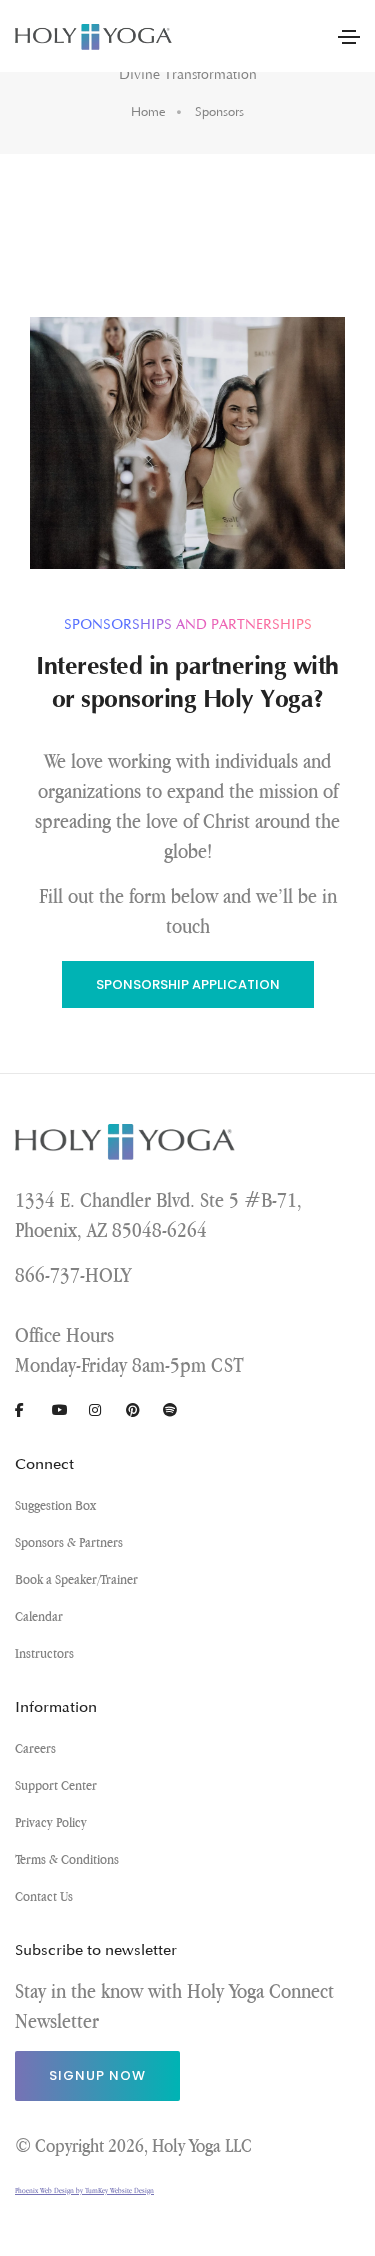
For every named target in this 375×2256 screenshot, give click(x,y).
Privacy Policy (51, 1822)
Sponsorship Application (188, 984)
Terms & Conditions (67, 1859)
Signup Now (97, 2075)
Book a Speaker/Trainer (76, 1579)
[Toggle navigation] (349, 37)
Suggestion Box (55, 1505)
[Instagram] (104, 1410)
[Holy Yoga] (94, 36)
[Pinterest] (141, 1410)
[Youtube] (67, 1410)
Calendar (39, 1616)
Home (148, 112)
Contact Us (44, 1896)
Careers (35, 1748)
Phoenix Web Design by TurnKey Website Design (84, 2190)
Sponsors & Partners (69, 1542)
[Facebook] (30, 1410)
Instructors (44, 1653)
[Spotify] (178, 1410)
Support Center (56, 1785)
